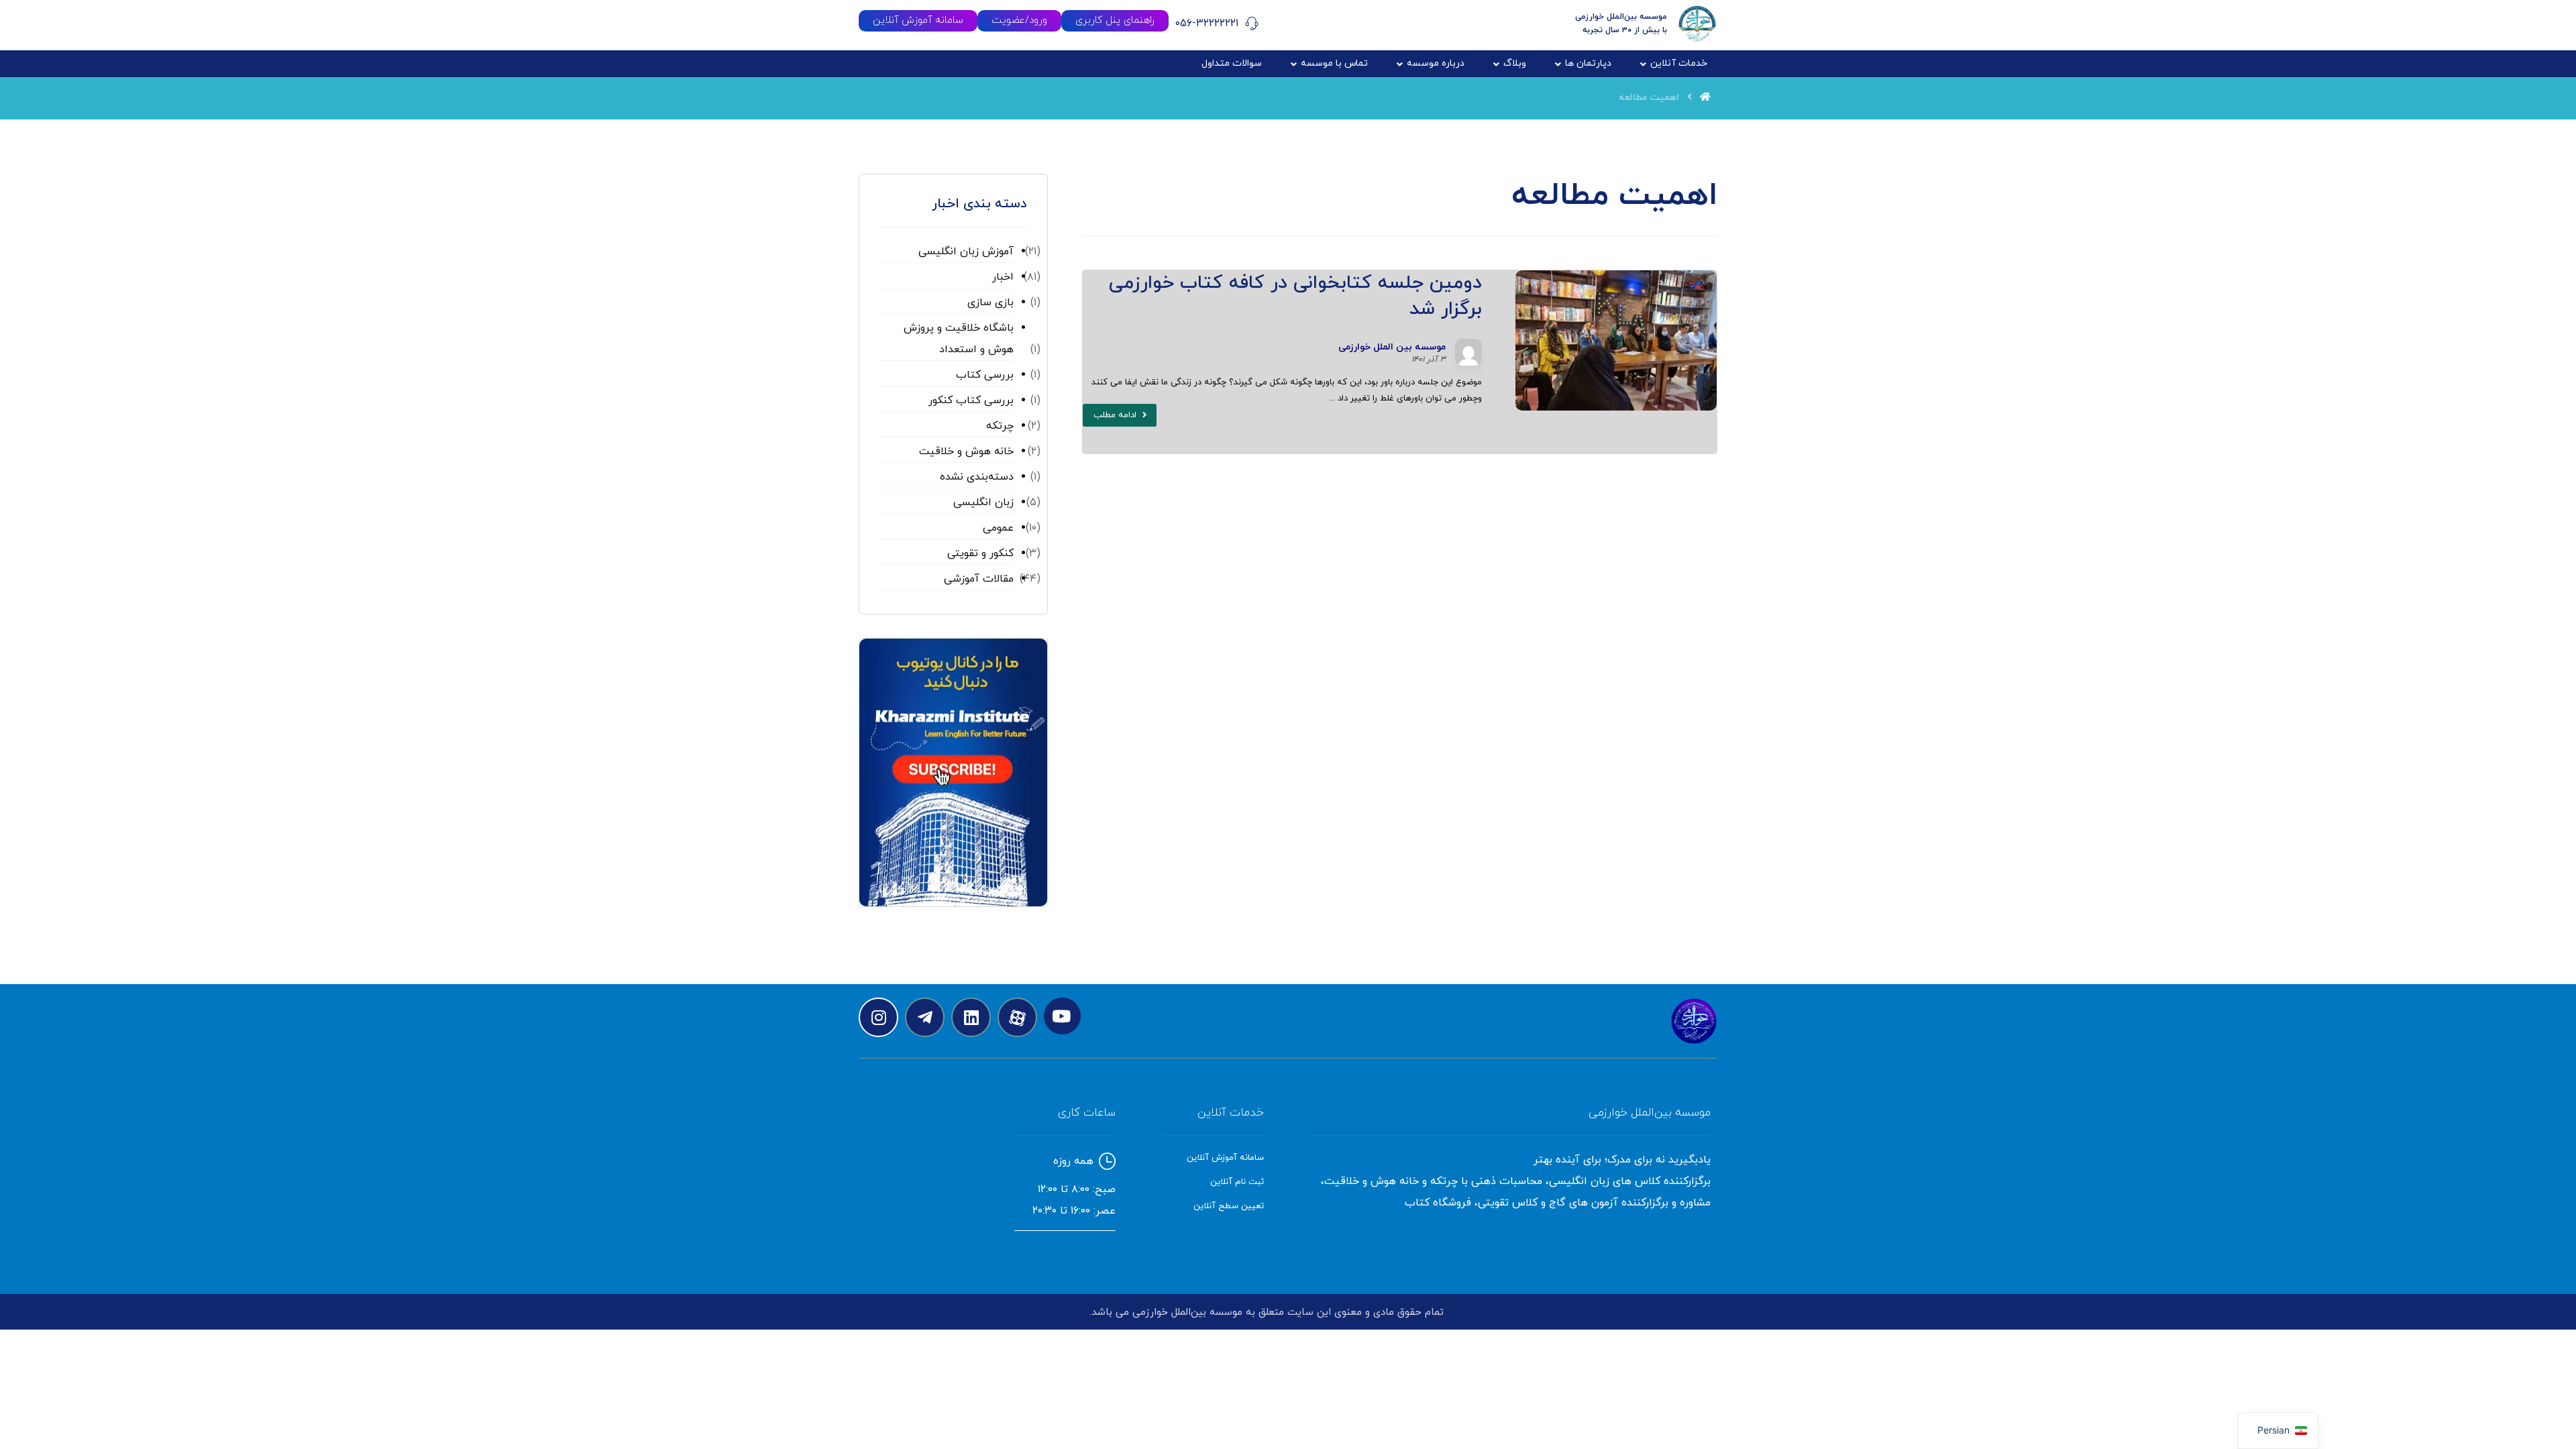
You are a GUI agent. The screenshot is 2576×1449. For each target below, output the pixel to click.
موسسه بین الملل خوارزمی (1392, 347)
